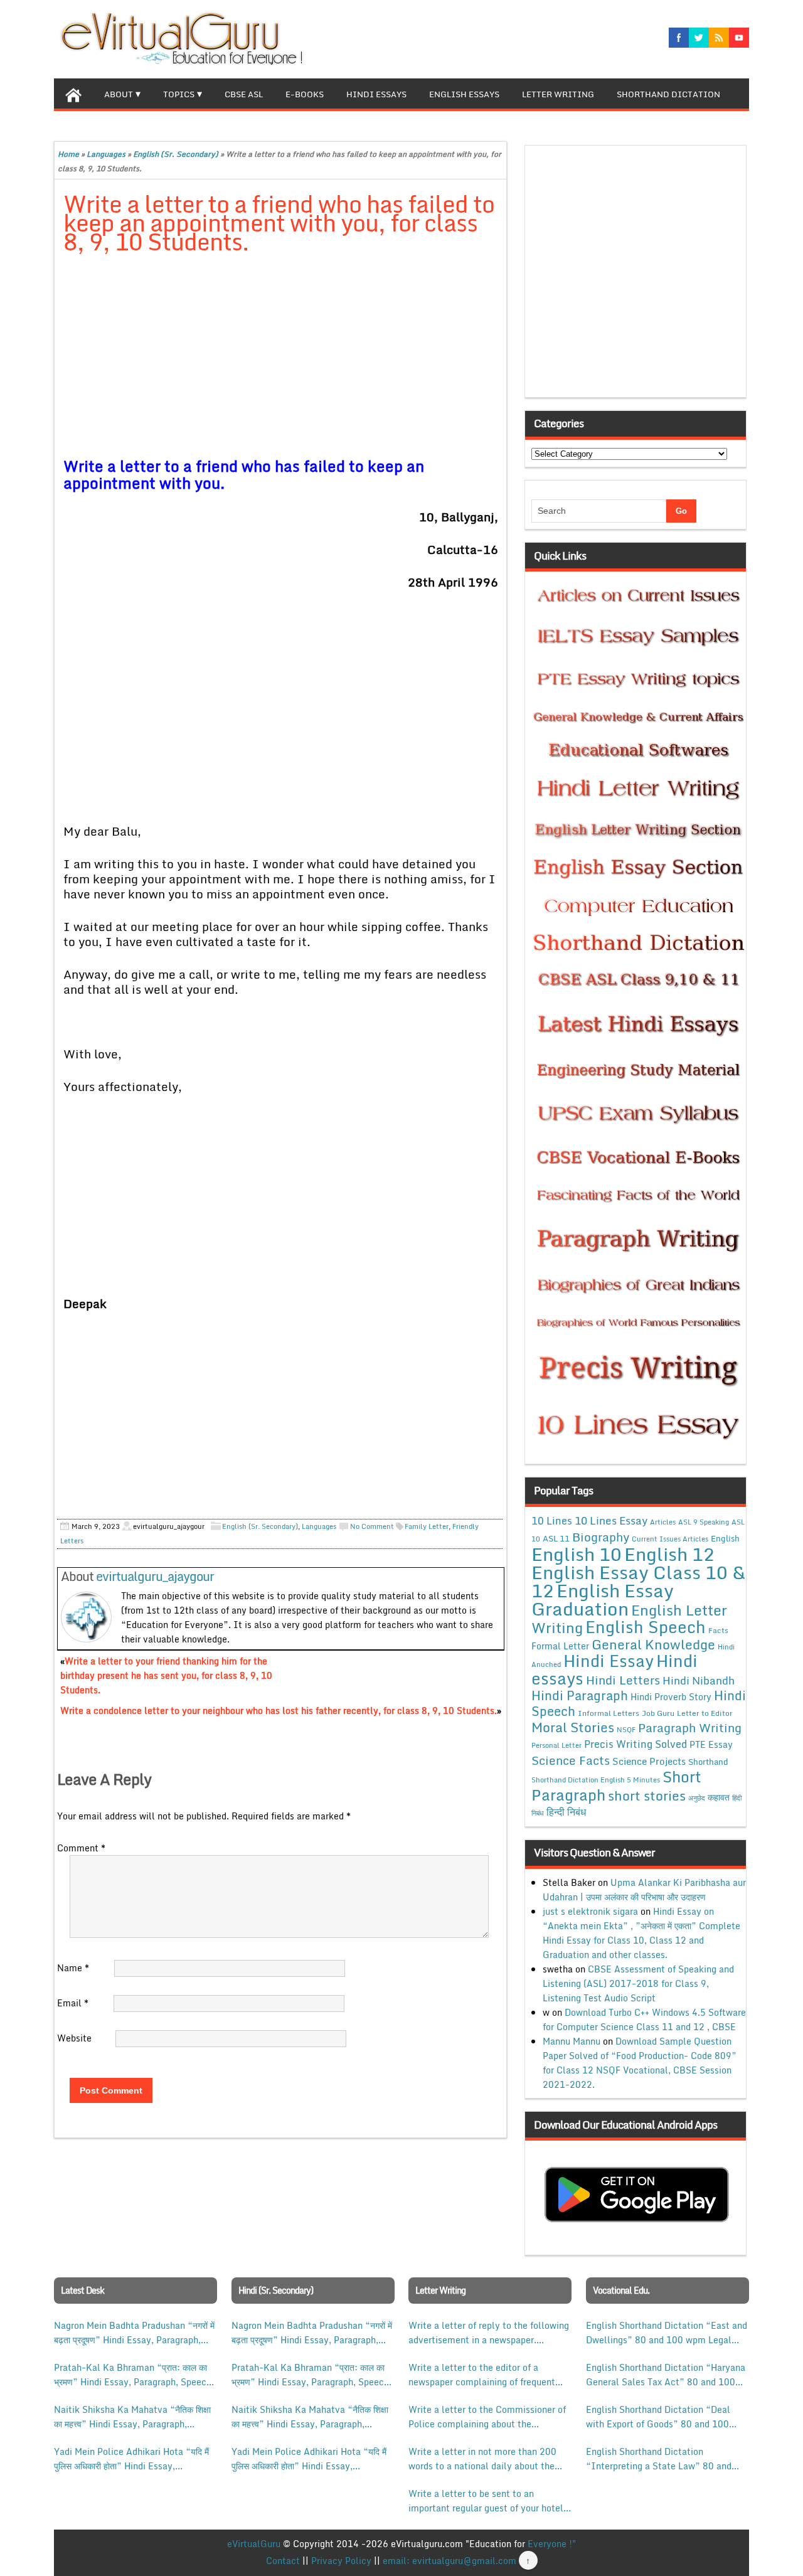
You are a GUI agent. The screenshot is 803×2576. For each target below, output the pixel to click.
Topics (179, 94)
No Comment (372, 1526)
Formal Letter (560, 1646)
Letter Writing (558, 94)
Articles (663, 1522)
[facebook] (679, 38)
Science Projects (649, 1761)
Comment (81, 1848)
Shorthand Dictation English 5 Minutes (596, 1780)
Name (73, 1968)
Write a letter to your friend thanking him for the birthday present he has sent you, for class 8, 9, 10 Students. (166, 1675)
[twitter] (699, 38)
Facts (718, 1630)
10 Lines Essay (611, 1520)
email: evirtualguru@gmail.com (449, 2561)
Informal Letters (609, 1713)
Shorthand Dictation (668, 94)
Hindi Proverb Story (671, 1697)
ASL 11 (556, 1538)
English (725, 1538)
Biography (601, 1537)
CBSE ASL (244, 94)
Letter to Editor (705, 1713)
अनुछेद (697, 1798)
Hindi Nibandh (699, 1680)
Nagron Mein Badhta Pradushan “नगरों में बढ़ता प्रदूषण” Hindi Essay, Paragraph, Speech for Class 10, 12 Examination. (134, 2333)
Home (68, 154)
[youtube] (739, 38)
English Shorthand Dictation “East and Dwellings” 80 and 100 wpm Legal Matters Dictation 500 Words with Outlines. (667, 2333)
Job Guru (658, 1713)
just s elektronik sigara (590, 1911)
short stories (647, 1796)
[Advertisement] (281, 358)
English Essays (464, 94)
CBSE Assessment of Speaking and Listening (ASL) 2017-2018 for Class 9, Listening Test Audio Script (638, 1983)
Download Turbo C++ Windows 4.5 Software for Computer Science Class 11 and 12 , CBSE (644, 2020)
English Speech (646, 1626)
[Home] (73, 93)
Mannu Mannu (572, 2041)
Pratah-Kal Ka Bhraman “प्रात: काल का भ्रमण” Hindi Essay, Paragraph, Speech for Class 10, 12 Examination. (133, 2375)
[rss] (719, 38)
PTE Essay (711, 1744)
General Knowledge (653, 1644)
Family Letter (427, 1526)
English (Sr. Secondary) (176, 154)
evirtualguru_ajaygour (155, 1576)
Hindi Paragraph (580, 1695)
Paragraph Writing (690, 1727)
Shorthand (708, 1762)
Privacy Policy (341, 2561)
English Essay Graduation (603, 1599)
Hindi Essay (609, 1661)
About (119, 94)
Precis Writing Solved (635, 1744)
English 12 (669, 1554)
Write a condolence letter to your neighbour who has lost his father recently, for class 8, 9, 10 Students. (279, 1711)
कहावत (719, 1797)
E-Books (305, 94)
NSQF (626, 1730)
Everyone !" (552, 2544)
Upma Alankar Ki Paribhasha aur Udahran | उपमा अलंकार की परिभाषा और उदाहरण (644, 1890)
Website (74, 2038)
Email (73, 2003)
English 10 (577, 1554)
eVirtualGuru (254, 2544)
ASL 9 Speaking (704, 1522)
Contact (283, 2561)
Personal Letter (556, 1745)
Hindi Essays (376, 94)
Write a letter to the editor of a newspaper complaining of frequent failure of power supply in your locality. (482, 2375)
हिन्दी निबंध (566, 1812)
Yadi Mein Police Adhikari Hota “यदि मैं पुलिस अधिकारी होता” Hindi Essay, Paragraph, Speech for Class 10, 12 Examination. (131, 2459)
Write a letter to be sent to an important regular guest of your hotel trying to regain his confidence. (486, 2501)
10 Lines (552, 1520)
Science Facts (571, 1760)
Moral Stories (573, 1727)
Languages (106, 154)
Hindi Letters (623, 1680)
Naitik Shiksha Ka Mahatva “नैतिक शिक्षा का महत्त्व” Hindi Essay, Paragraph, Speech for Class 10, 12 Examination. (133, 2417)
